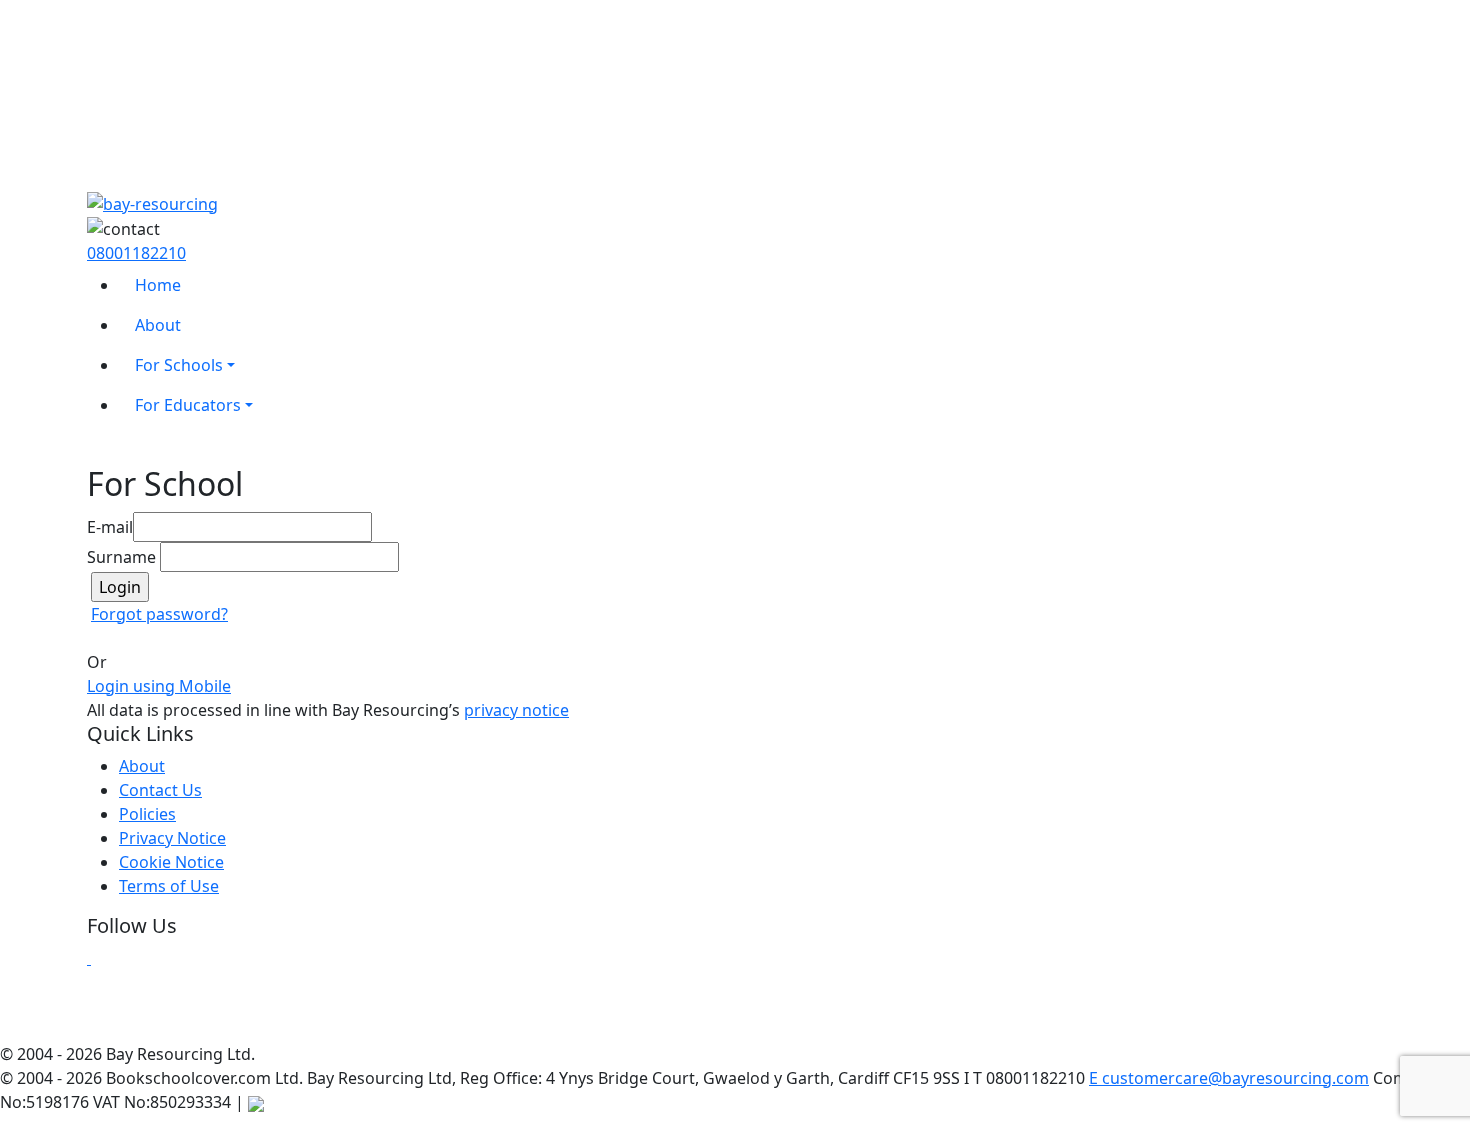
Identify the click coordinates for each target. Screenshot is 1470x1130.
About (142, 766)
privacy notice (516, 710)
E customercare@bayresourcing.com (1229, 1078)
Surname (121, 557)
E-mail (110, 527)
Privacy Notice (172, 838)
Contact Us (160, 790)
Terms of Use (169, 886)
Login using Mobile (159, 686)
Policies (147, 814)
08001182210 (136, 253)
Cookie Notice (171, 862)
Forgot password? (159, 614)
